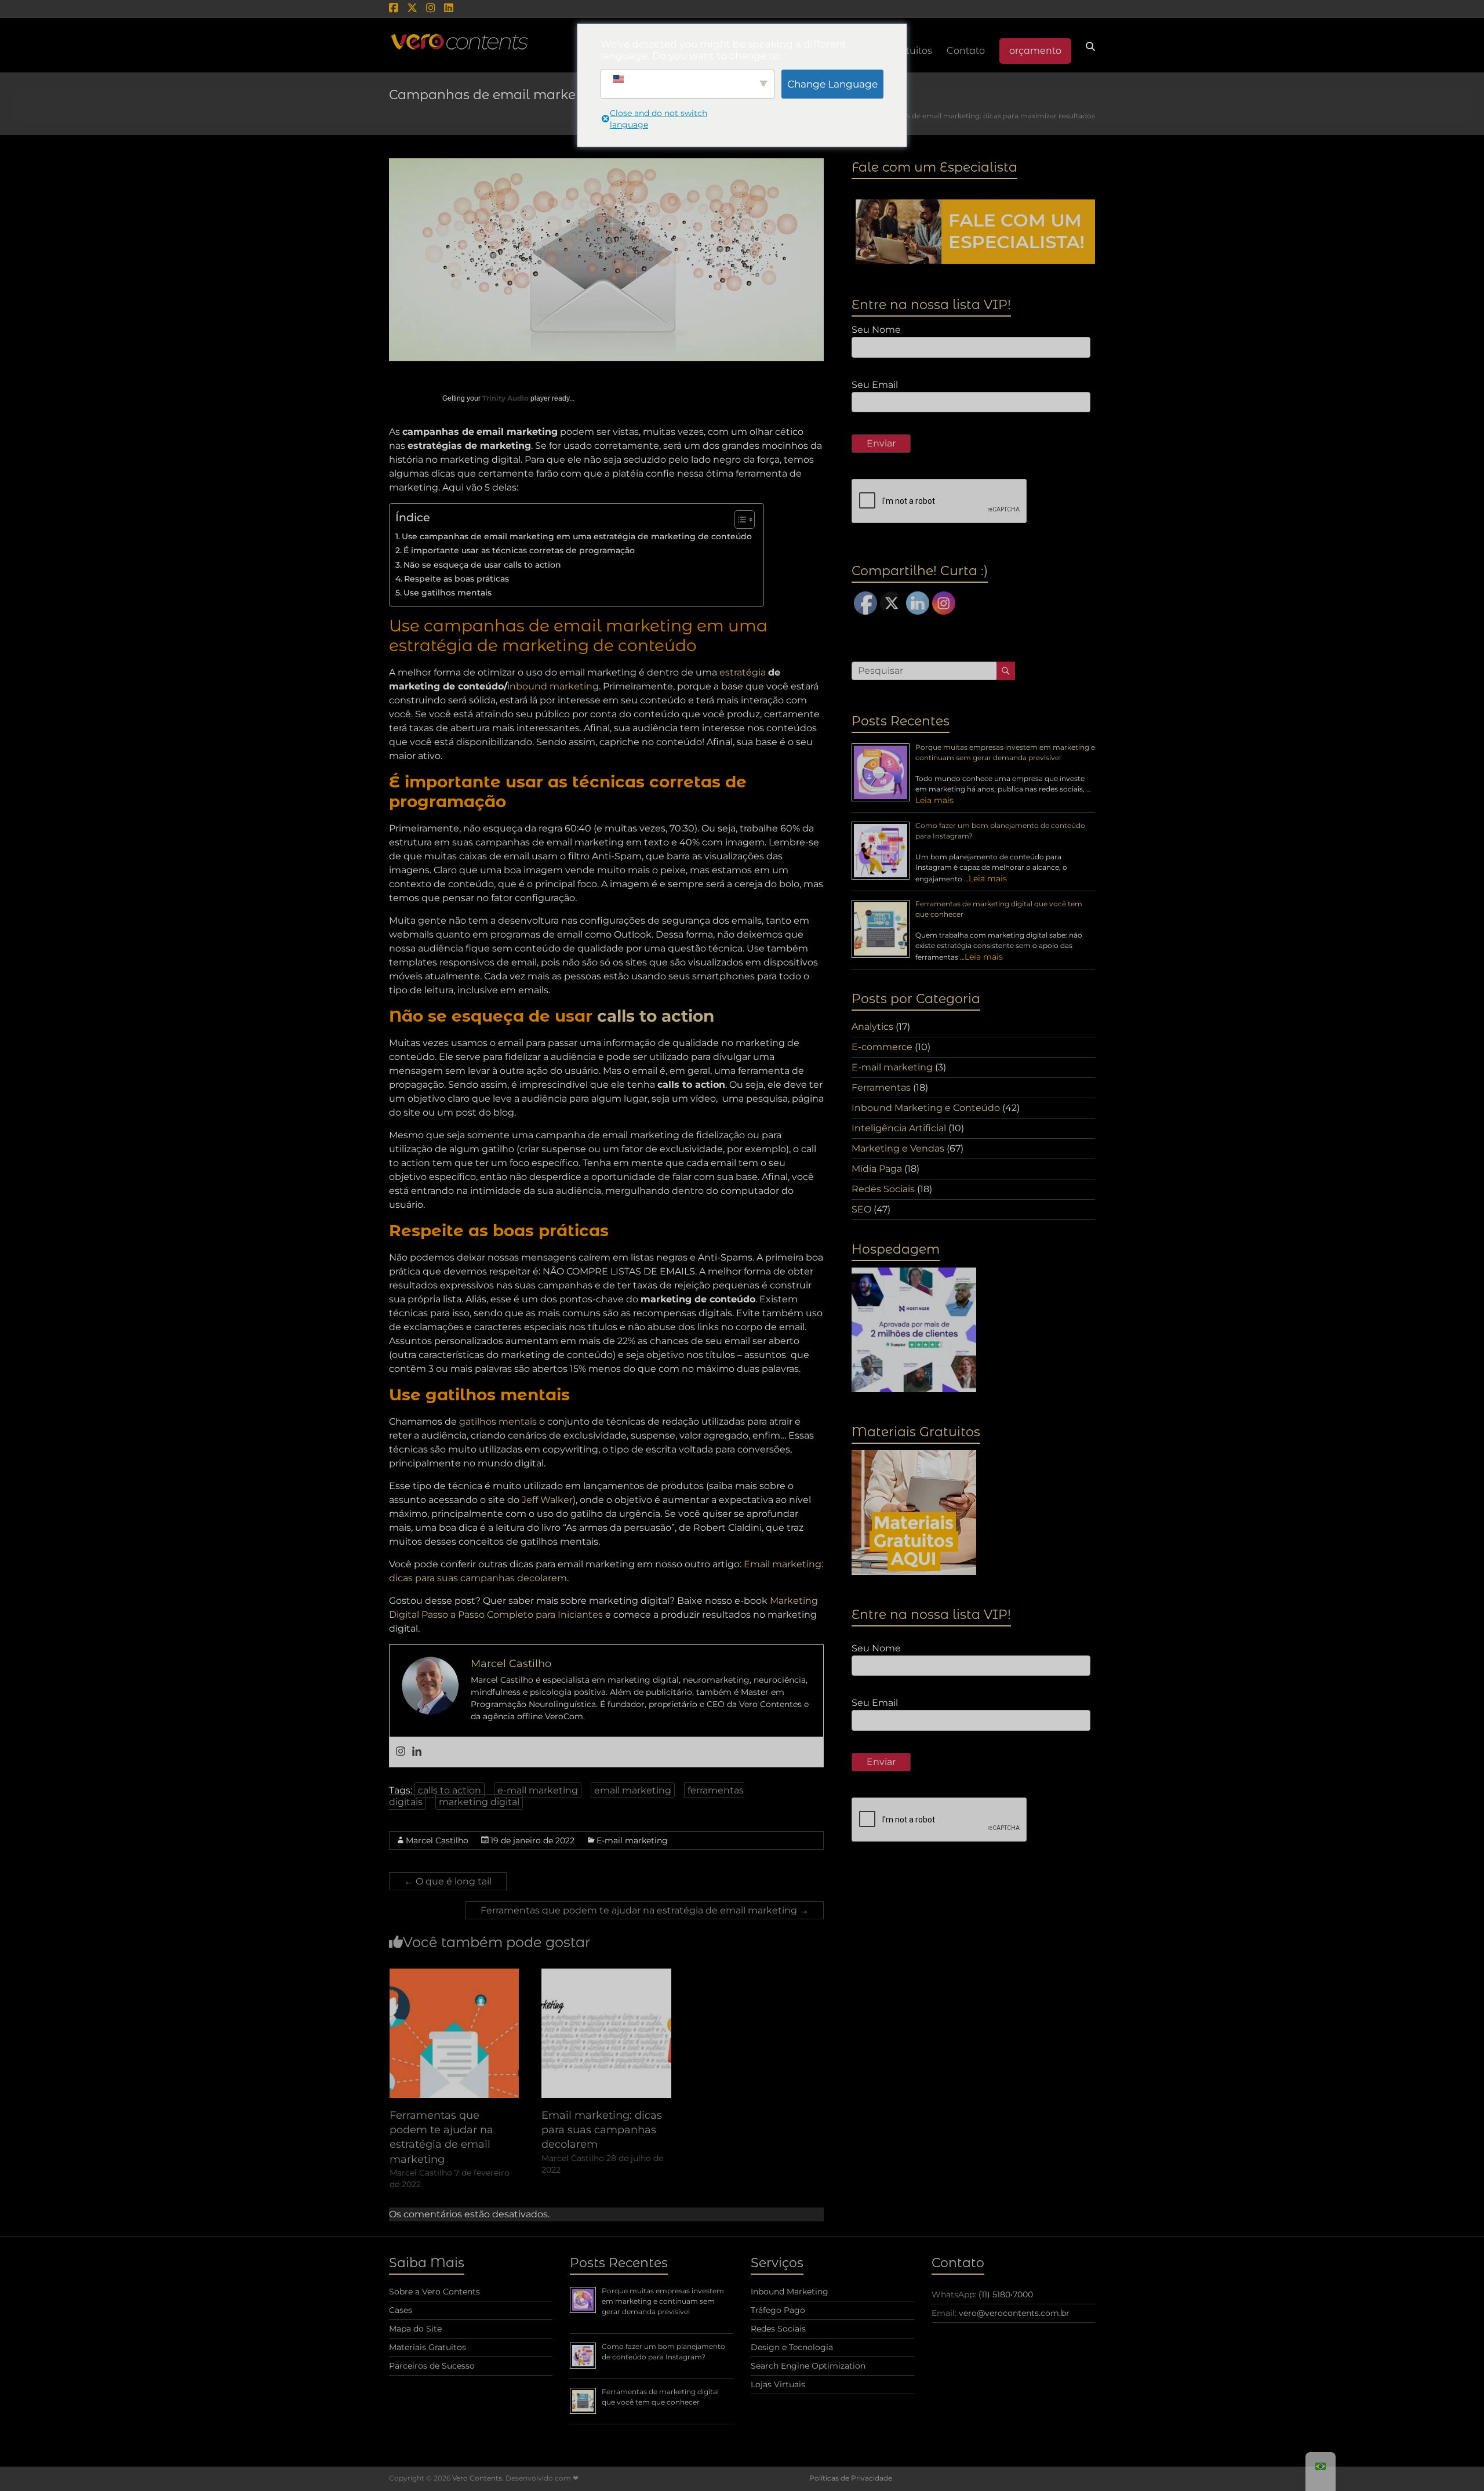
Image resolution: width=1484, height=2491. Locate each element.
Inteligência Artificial (899, 1128)
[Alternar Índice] (739, 520)
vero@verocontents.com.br (1014, 2313)
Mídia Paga (877, 1169)
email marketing (633, 1790)
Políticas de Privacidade (851, 2478)
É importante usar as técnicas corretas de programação (519, 550)
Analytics (872, 1027)
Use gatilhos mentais (448, 593)
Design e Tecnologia (792, 2347)
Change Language (832, 84)
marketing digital (479, 1802)
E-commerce (882, 1047)
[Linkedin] (417, 1752)
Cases (401, 2310)
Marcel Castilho (437, 1840)
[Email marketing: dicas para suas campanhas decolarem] (606, 1974)
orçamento (1035, 51)
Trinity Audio (505, 398)
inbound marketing (553, 686)
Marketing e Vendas (898, 1148)
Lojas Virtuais (778, 2384)
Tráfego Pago (778, 2310)
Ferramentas (881, 1087)
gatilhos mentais (498, 1421)
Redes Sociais (883, 1189)
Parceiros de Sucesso (432, 2366)
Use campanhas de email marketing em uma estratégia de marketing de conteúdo (577, 536)
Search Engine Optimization (808, 2366)
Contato (966, 51)
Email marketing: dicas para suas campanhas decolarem (602, 2130)
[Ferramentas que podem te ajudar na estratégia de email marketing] (454, 1974)
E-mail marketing (632, 1840)
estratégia (743, 672)
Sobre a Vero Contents (434, 2292)
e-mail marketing (538, 1790)
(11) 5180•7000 (1006, 2294)
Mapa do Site (415, 2329)
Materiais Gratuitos (428, 2347)
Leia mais (934, 800)
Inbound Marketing (790, 2292)
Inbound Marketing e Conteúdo (926, 1108)
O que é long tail (448, 1881)
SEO (861, 1209)
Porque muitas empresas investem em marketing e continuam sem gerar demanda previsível (663, 2301)
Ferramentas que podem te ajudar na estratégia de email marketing (645, 1910)
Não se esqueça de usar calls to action (482, 565)
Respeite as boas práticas (457, 579)
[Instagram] (401, 1752)
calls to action (656, 1016)
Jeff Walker (547, 1500)
